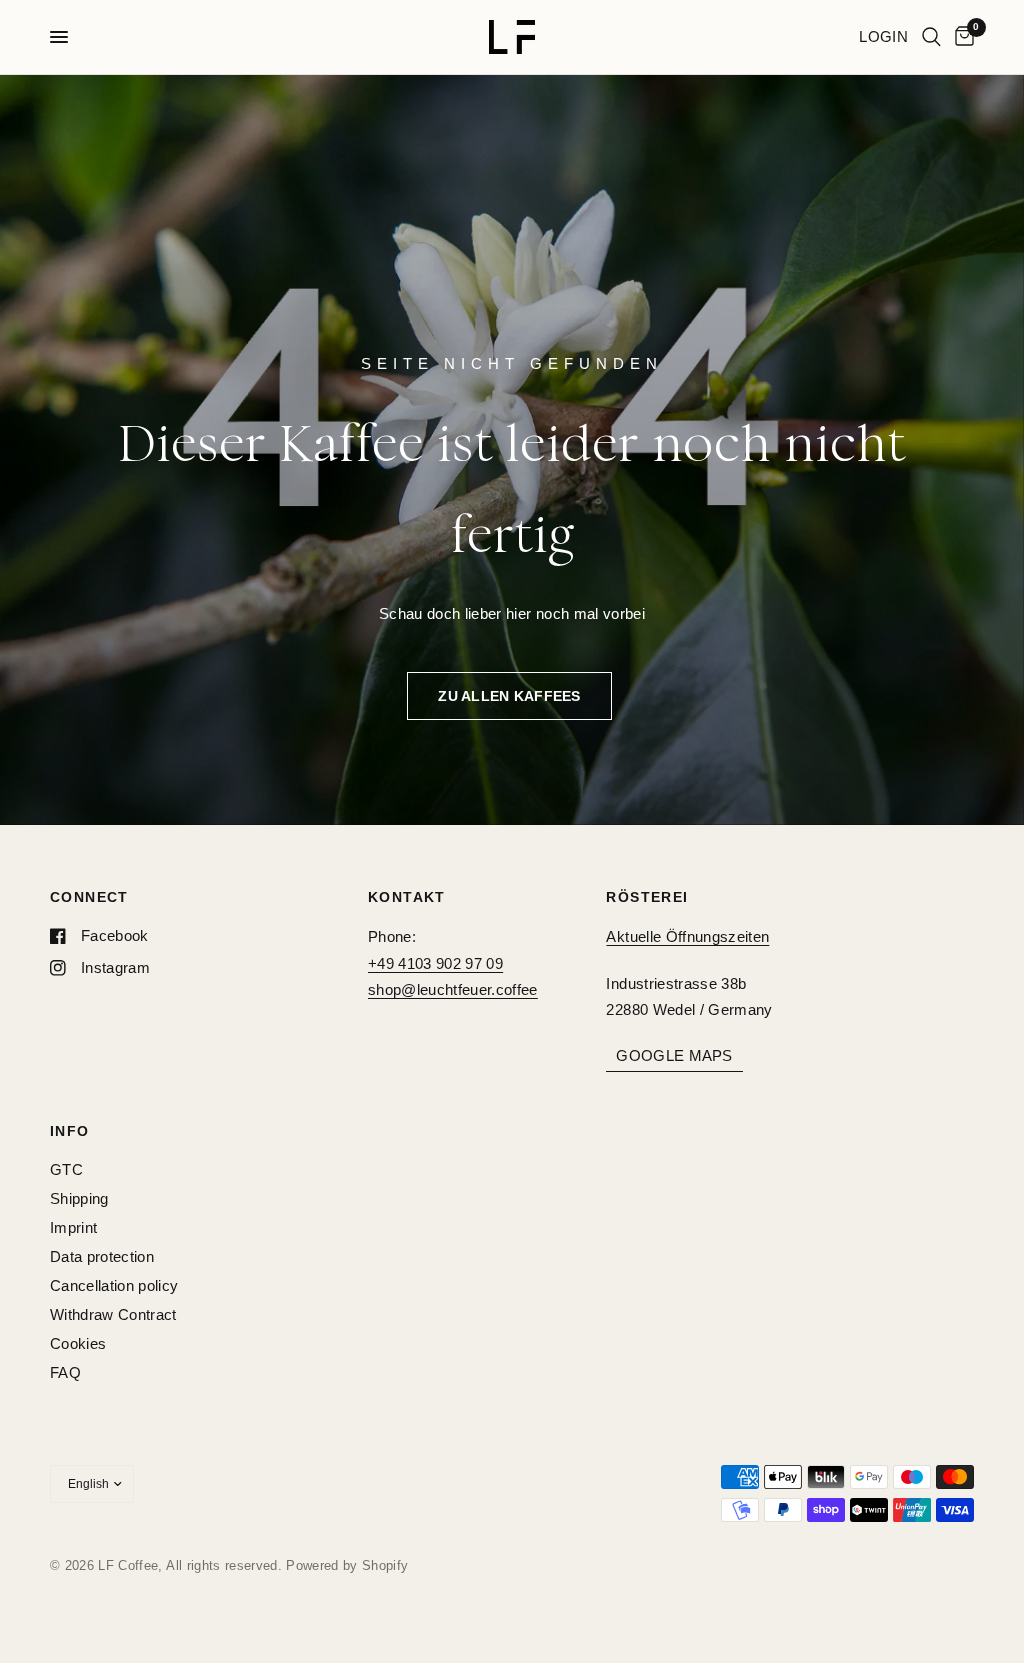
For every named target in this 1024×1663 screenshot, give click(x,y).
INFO (70, 1131)
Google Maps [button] (674, 1055)
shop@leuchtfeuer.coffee (453, 989)
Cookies (78, 1343)
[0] (961, 37)
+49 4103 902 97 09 (435, 963)
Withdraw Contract (113, 1314)
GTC (66, 1169)
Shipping (79, 1198)
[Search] (931, 37)
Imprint (73, 1227)
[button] (509, 696)
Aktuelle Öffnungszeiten (687, 936)
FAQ (65, 1372)
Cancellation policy (114, 1285)
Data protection (102, 1256)
